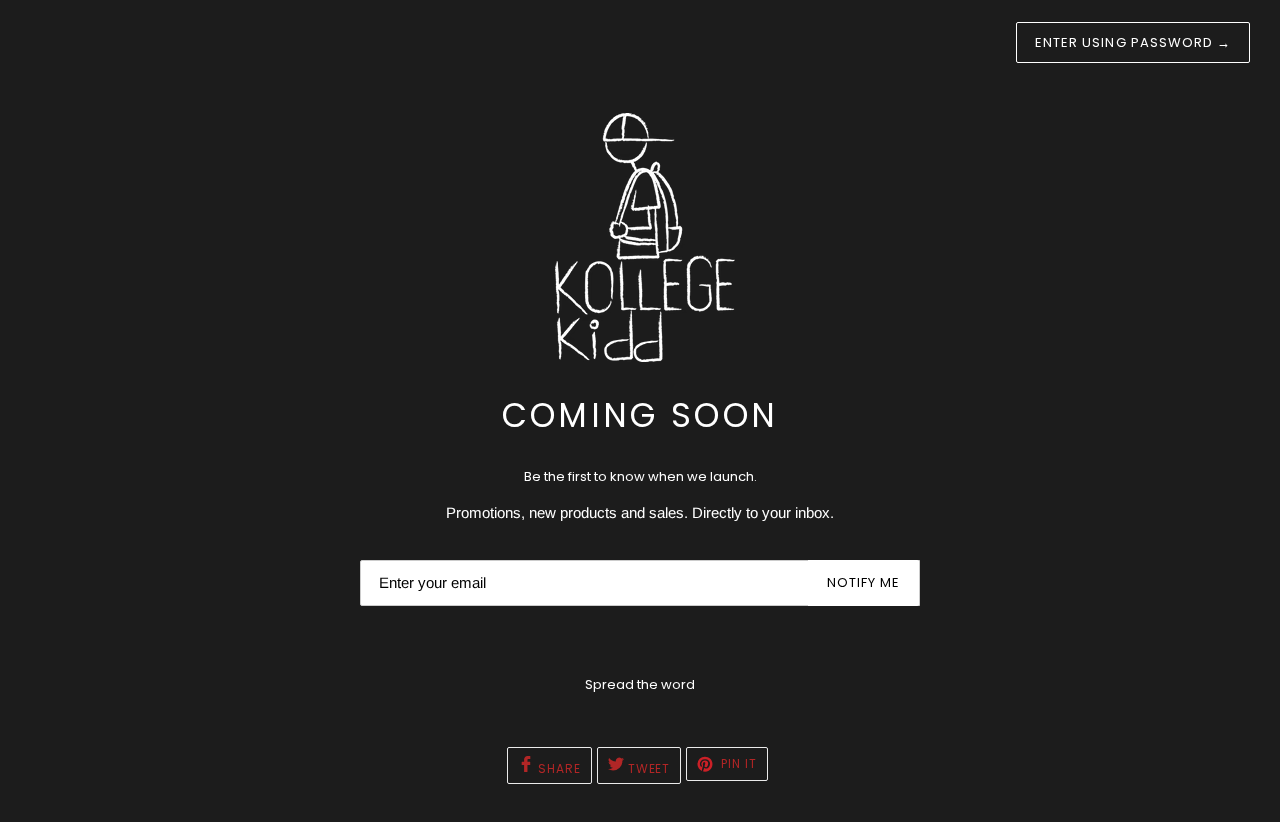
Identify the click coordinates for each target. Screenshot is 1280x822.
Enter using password (1133, 42)
